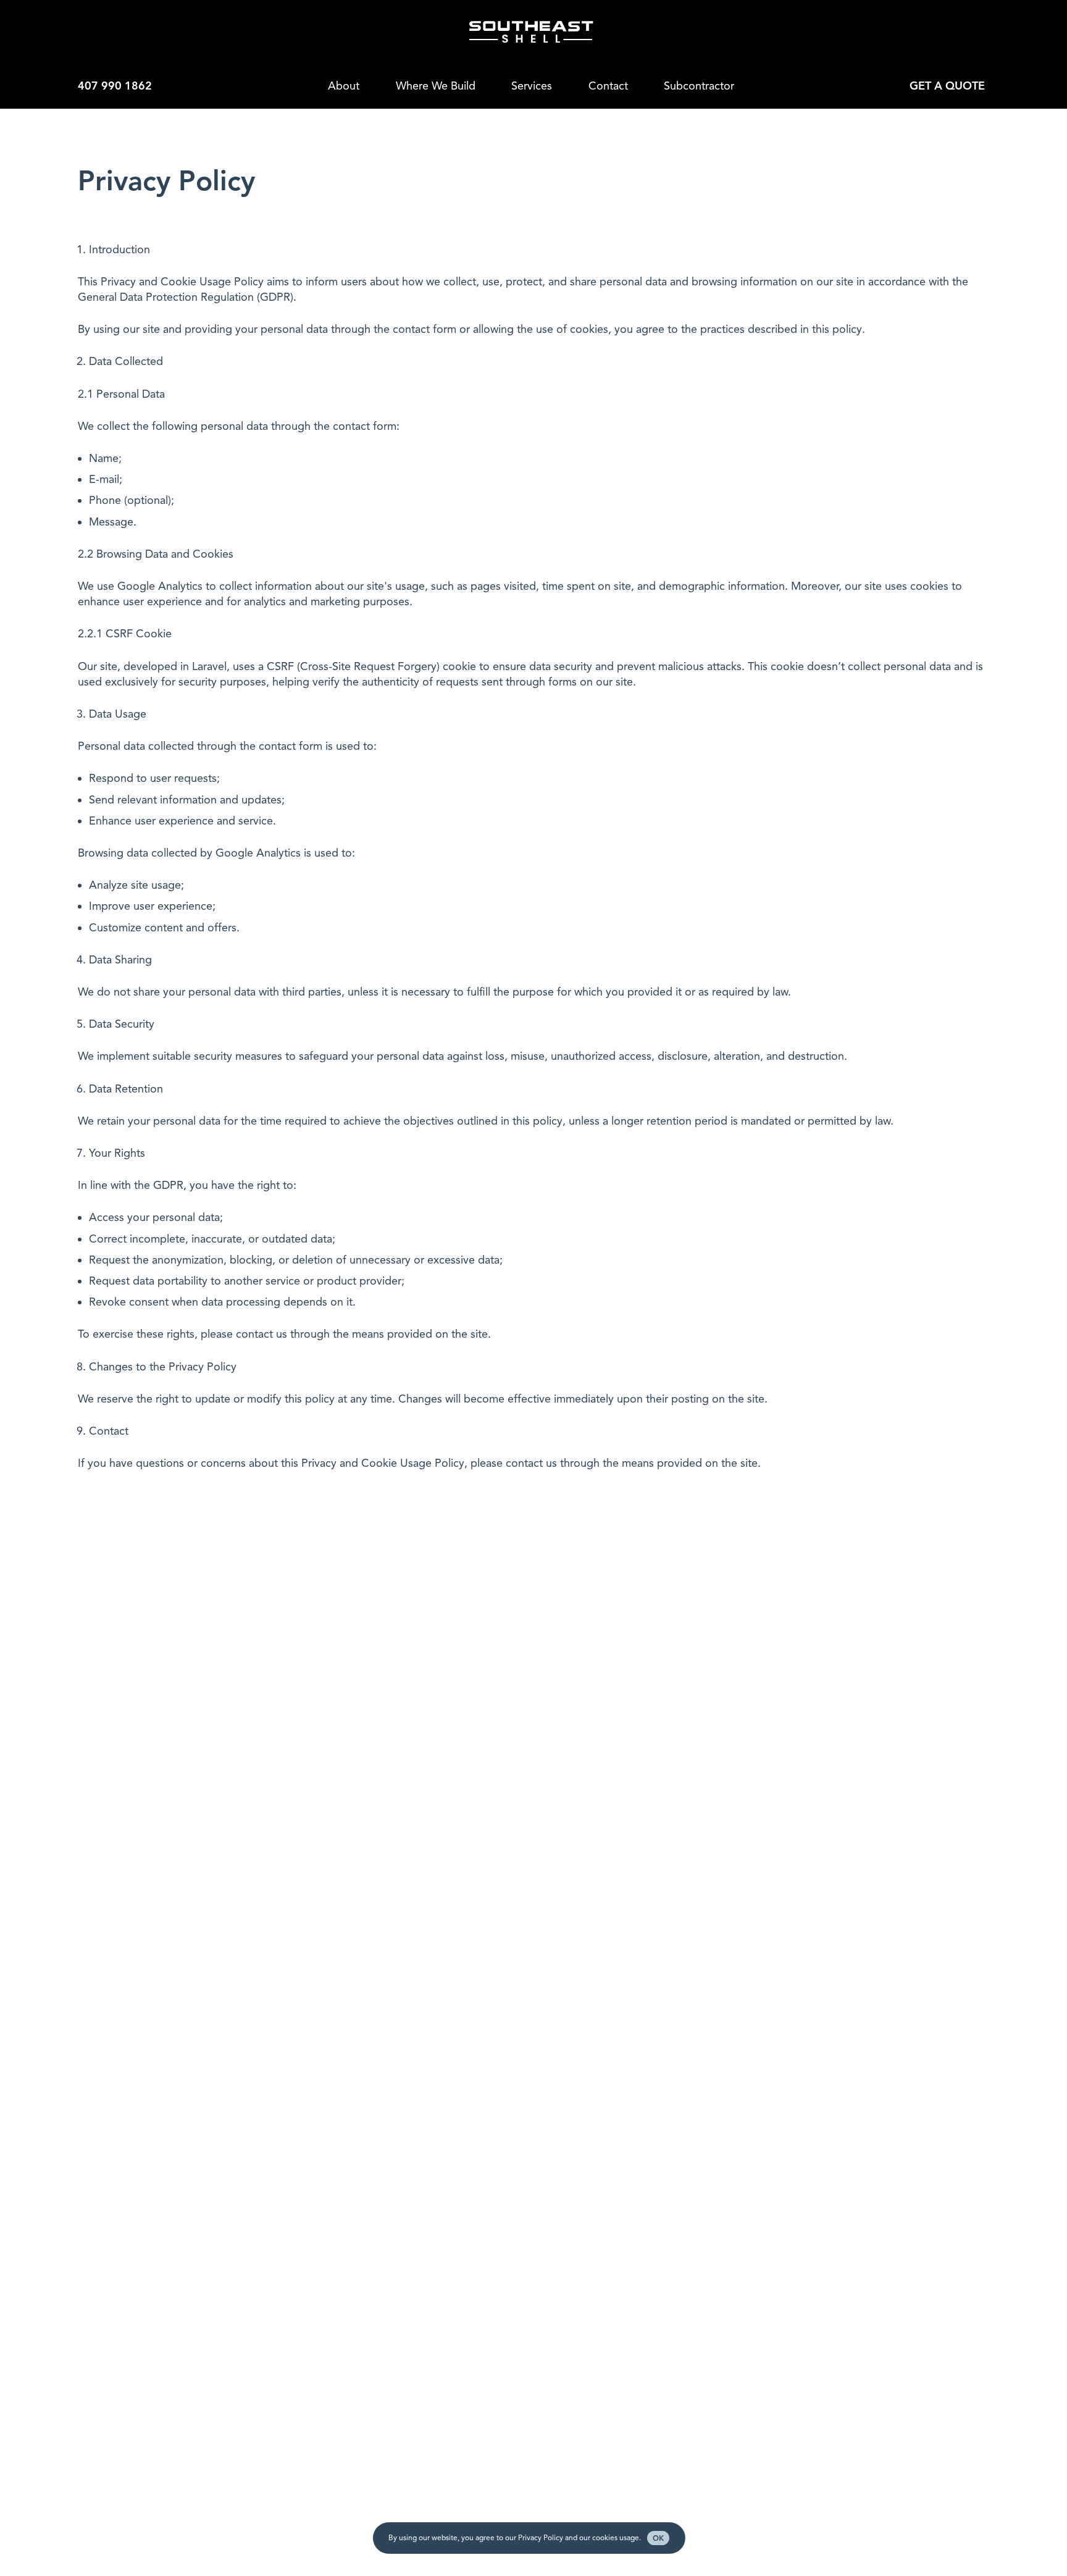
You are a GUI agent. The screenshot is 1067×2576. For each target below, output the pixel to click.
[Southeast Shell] (531, 32)
